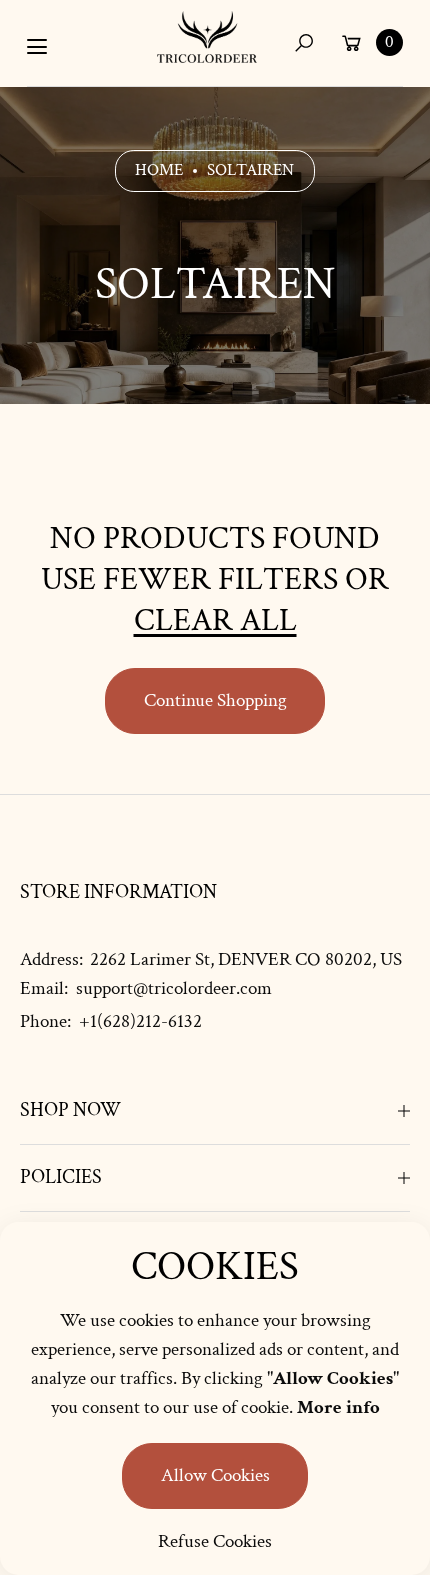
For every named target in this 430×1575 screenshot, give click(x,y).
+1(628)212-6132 (140, 1021)
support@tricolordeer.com (172, 988)
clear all (215, 620)
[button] (303, 42)
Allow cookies (215, 1475)
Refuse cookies (215, 1541)
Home (159, 170)
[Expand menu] (37, 47)
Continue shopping (215, 700)
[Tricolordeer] (207, 37)
